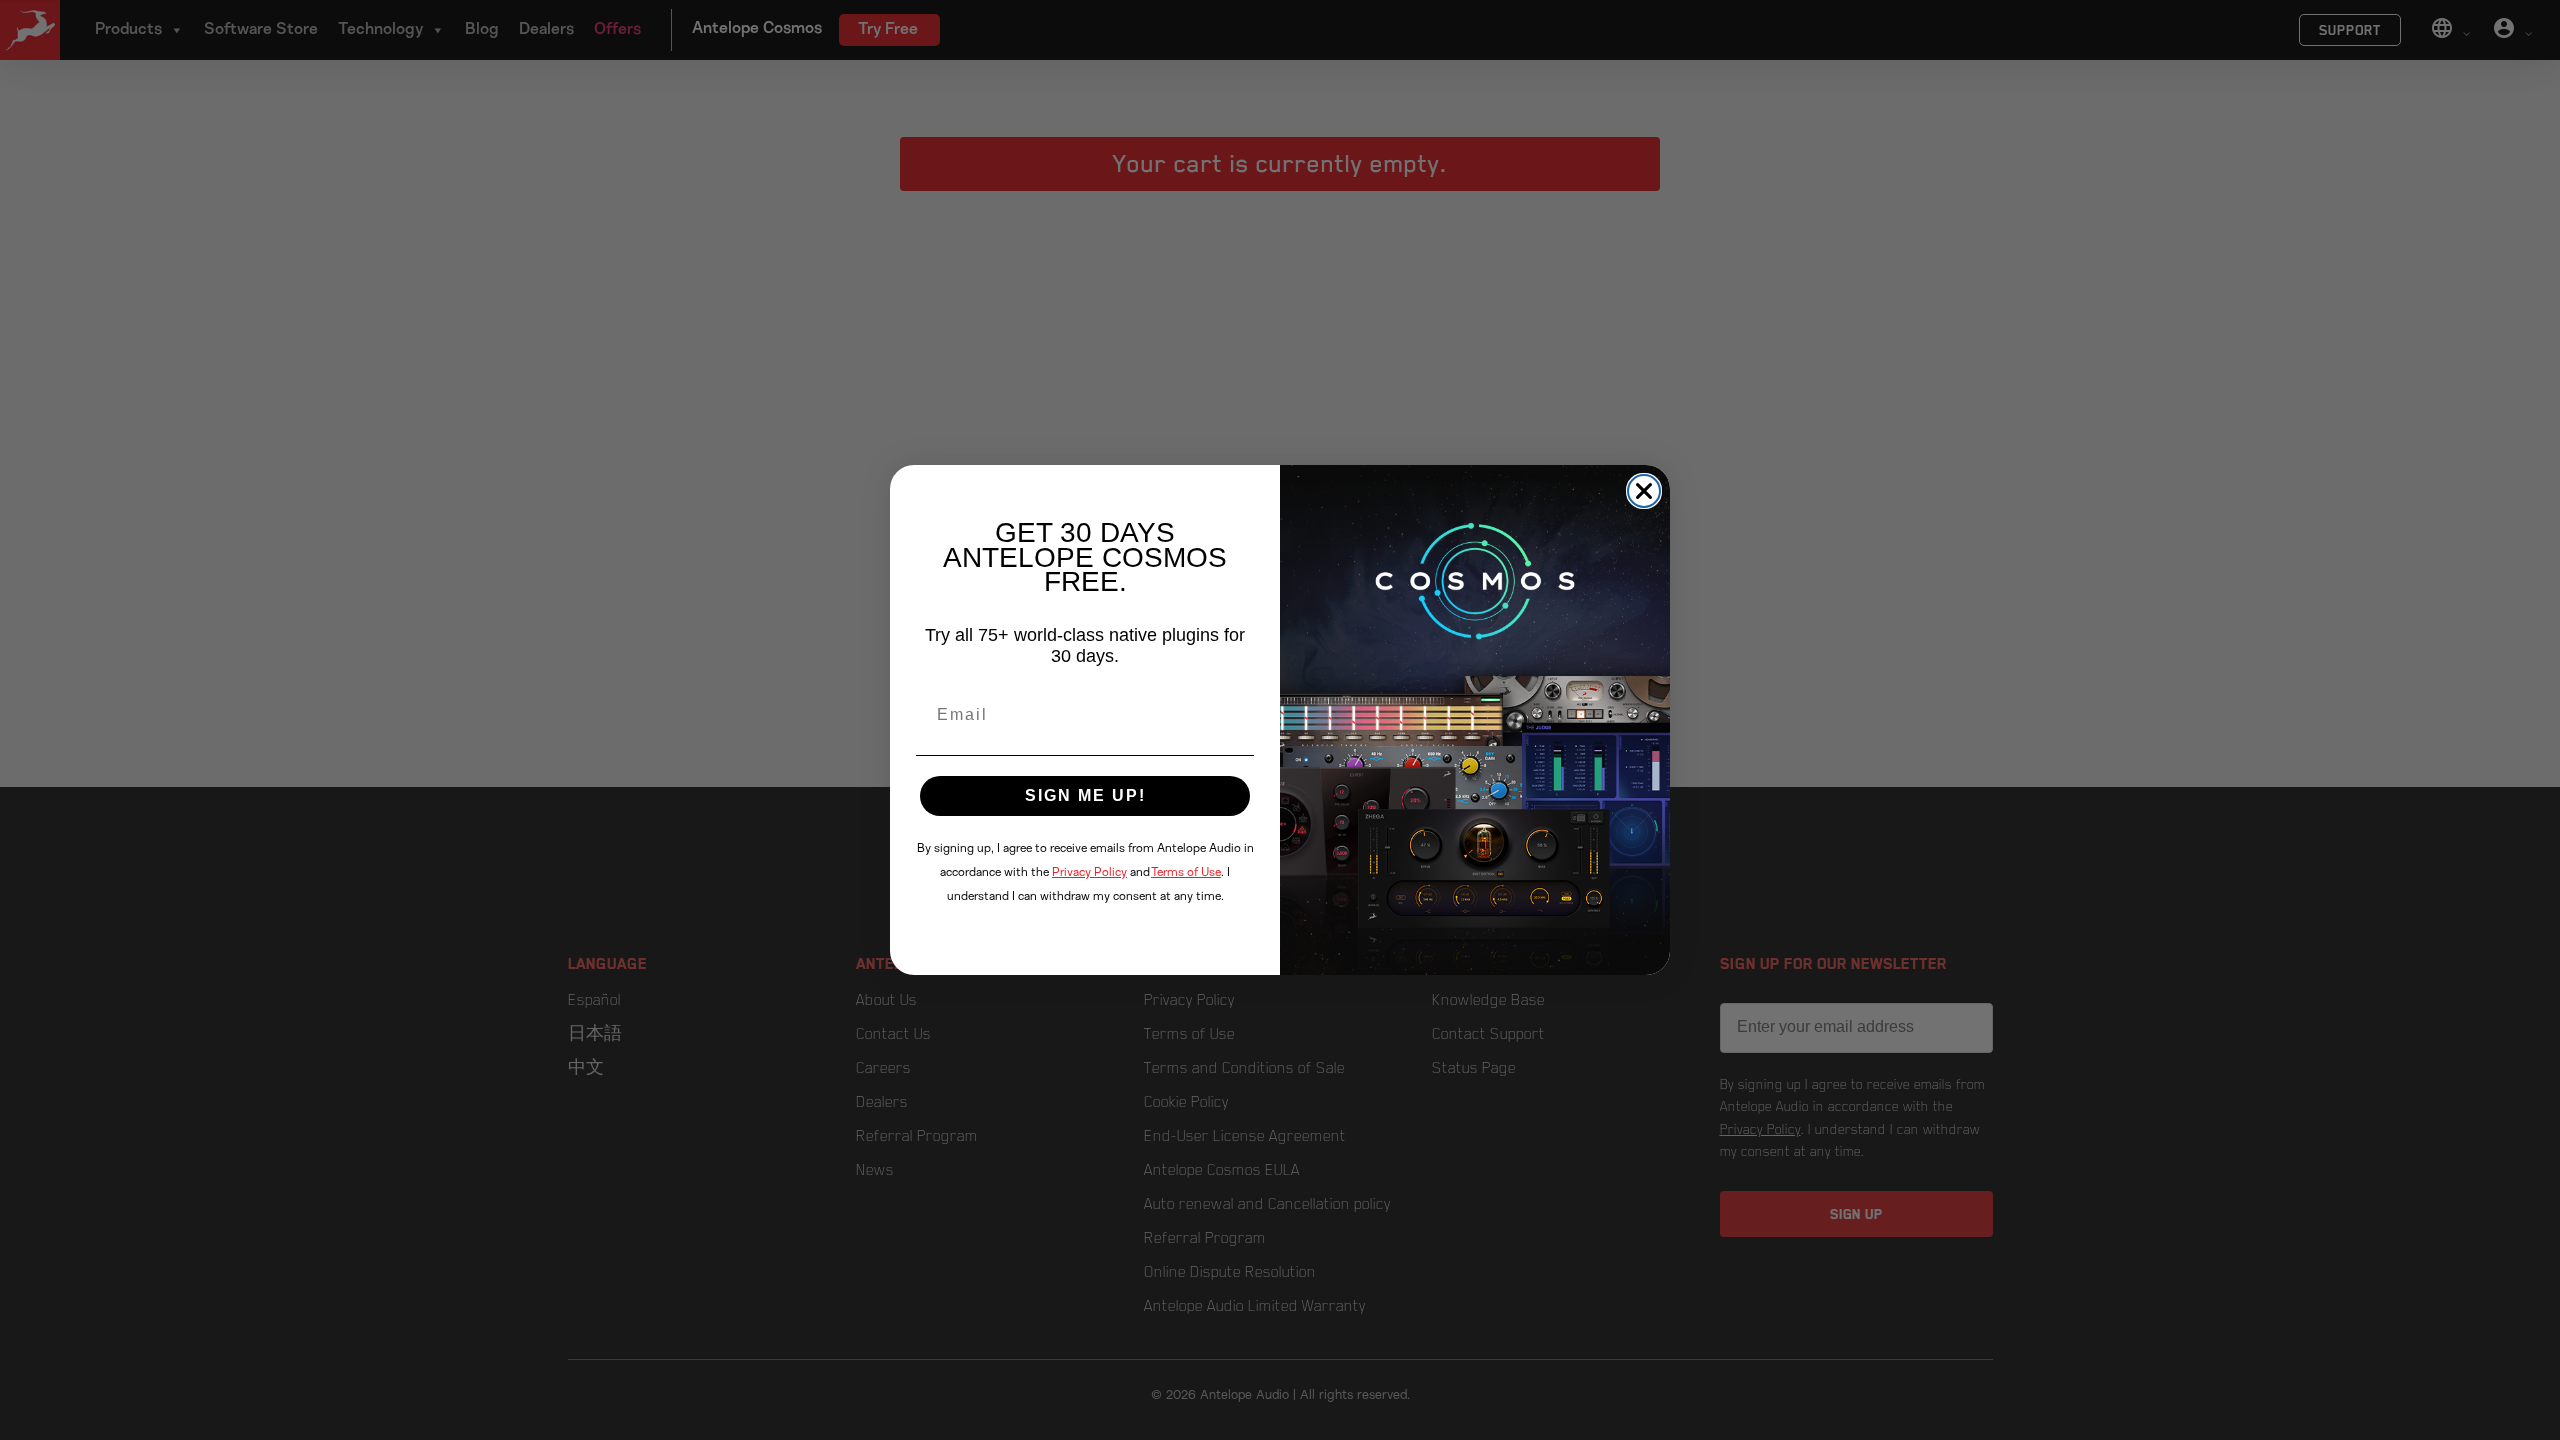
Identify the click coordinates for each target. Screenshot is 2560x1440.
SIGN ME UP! (1085, 795)
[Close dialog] (1644, 491)
